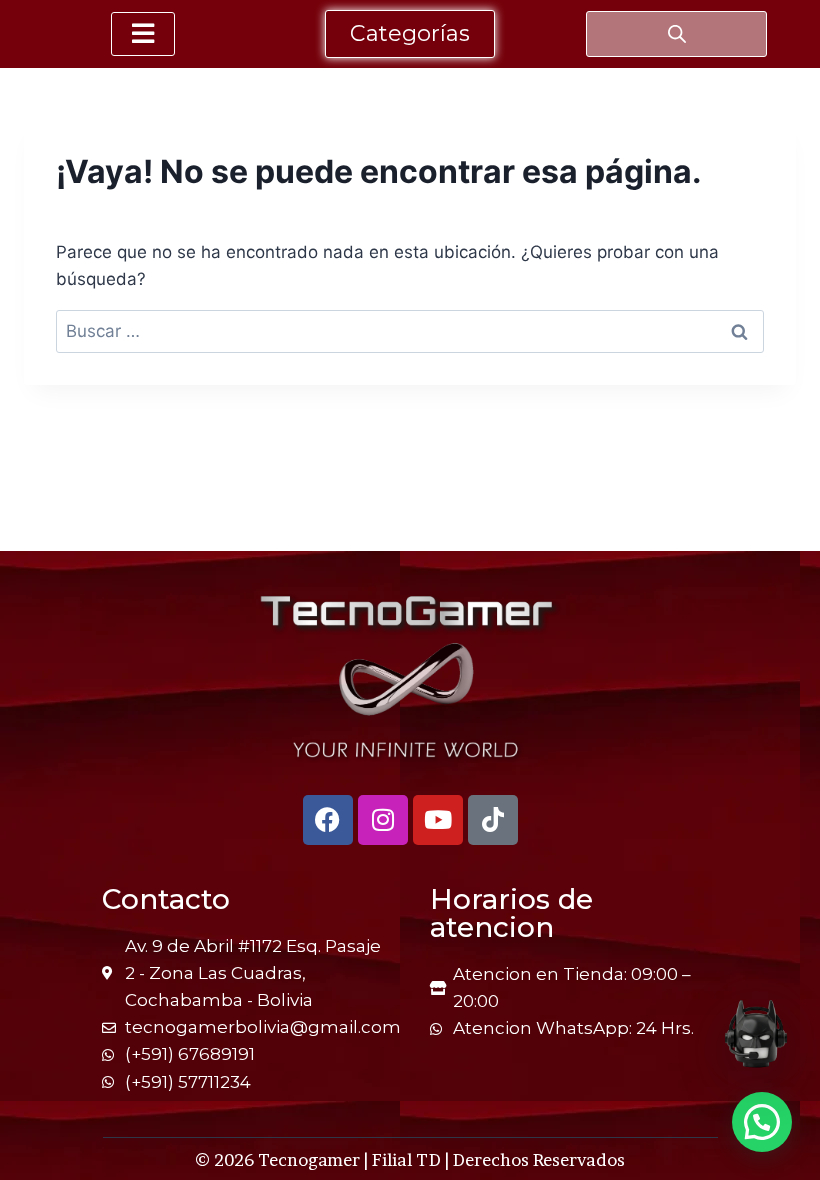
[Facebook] (328, 820)
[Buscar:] (410, 331)
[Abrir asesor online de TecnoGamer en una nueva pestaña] (756, 1034)
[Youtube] (438, 820)
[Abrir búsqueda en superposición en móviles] (677, 34)
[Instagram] (383, 820)
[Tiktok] (493, 820)
